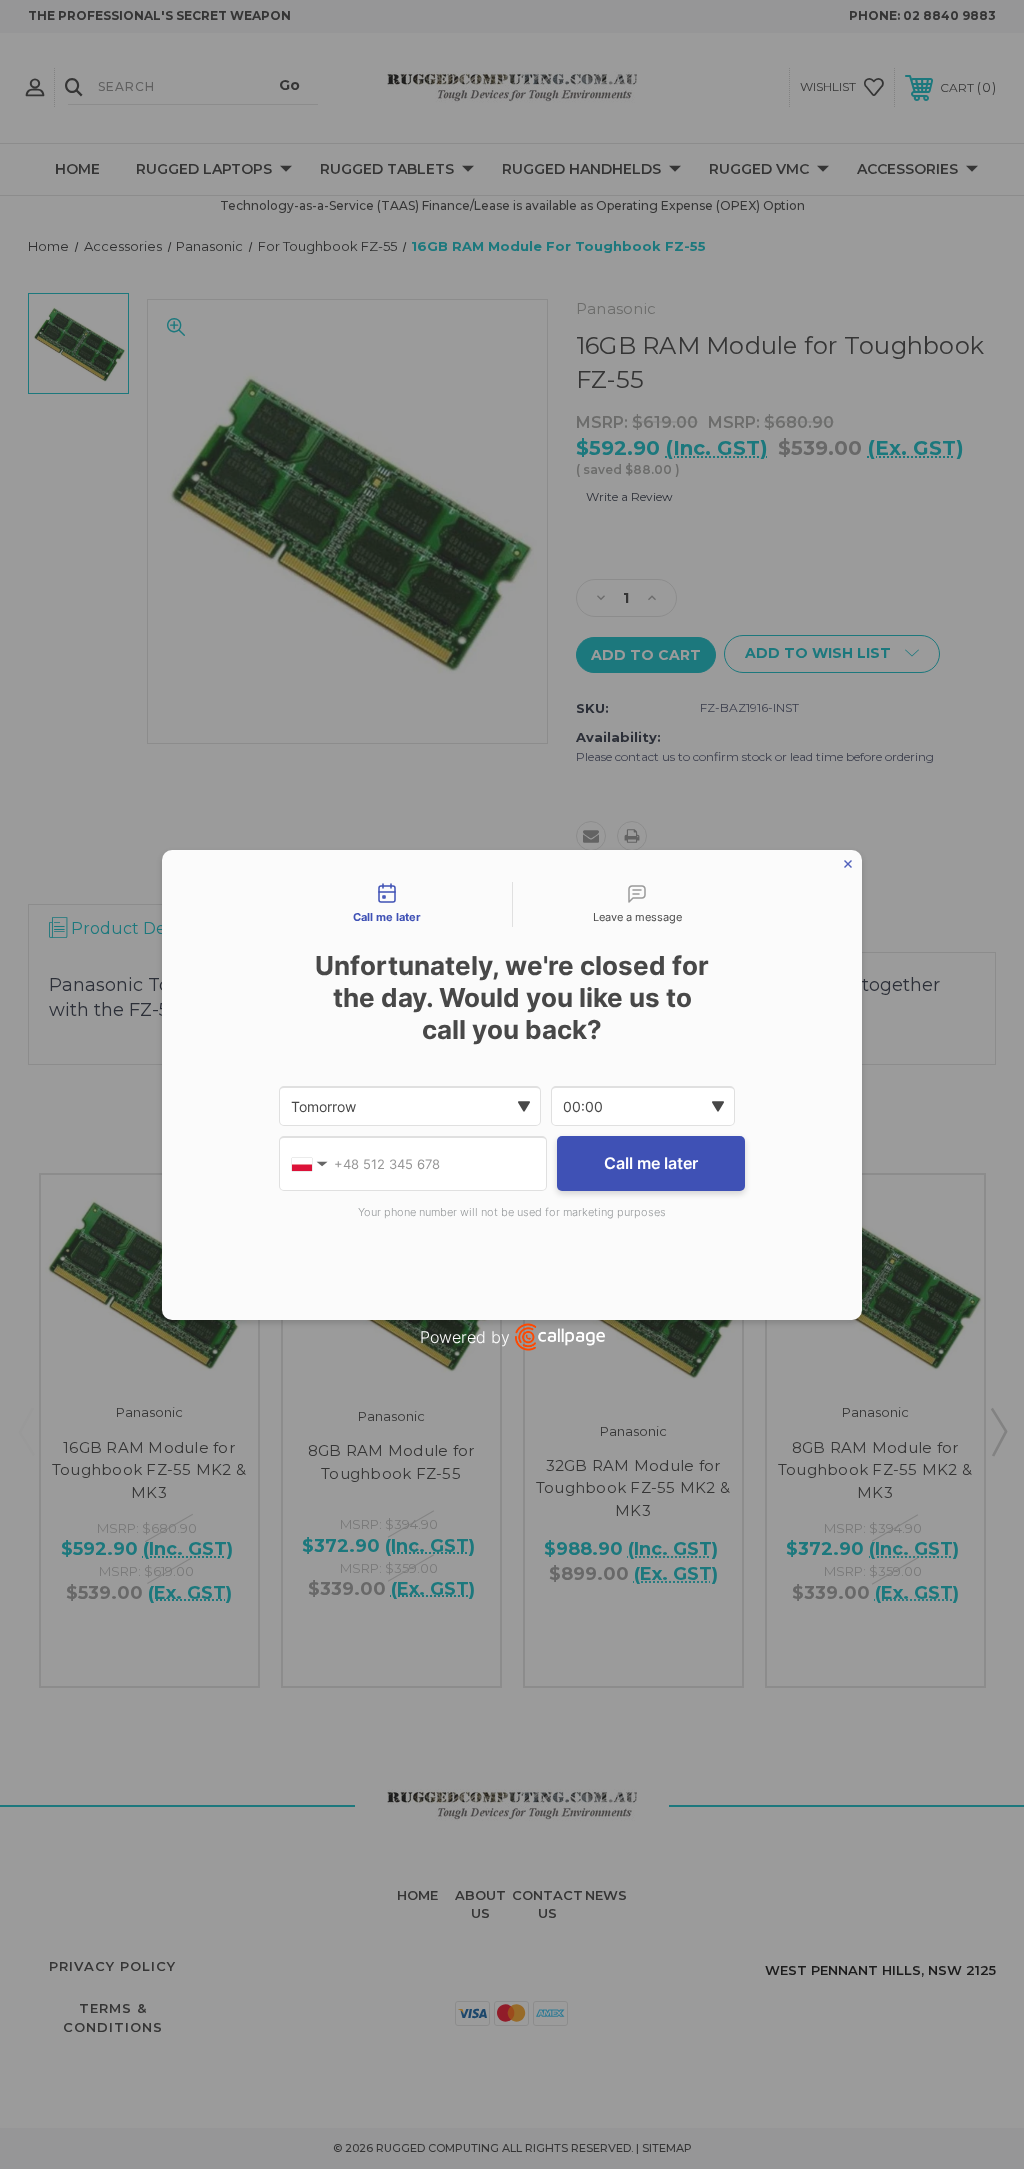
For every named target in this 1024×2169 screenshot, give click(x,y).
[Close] (848, 864)
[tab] (387, 905)
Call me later (651, 1163)
